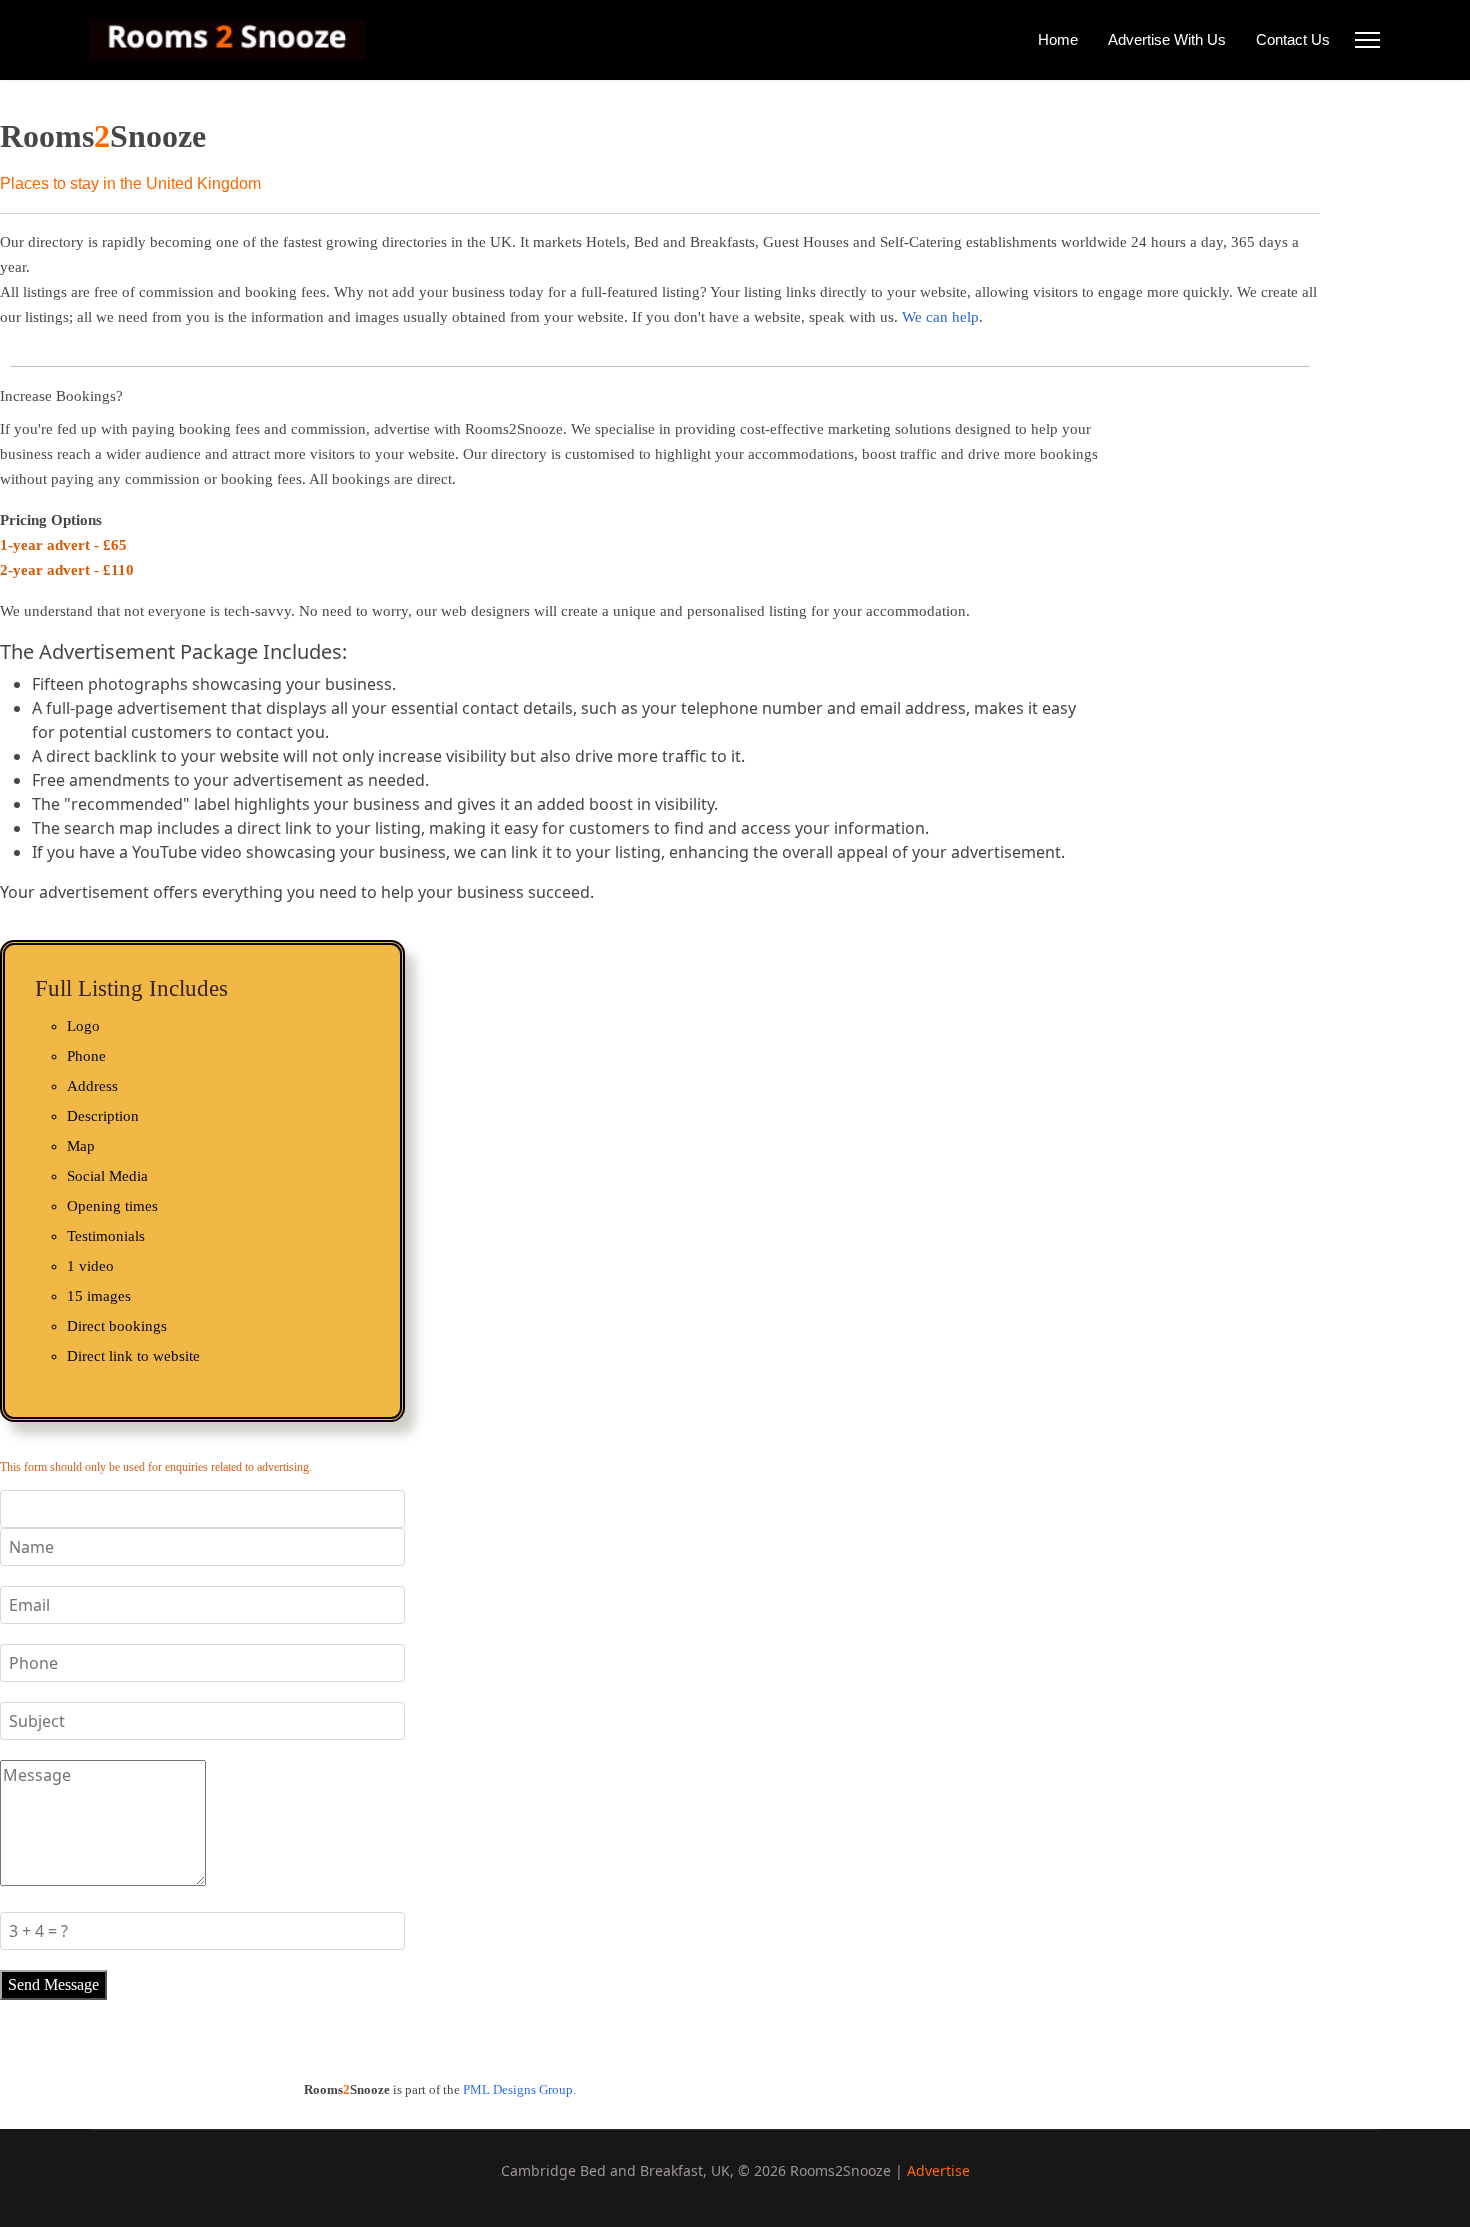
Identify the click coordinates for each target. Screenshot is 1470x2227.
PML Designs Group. (519, 2089)
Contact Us (1293, 39)
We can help (940, 317)
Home (1058, 39)
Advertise (938, 2170)
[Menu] (1367, 40)
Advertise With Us (1167, 39)
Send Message (53, 1984)
